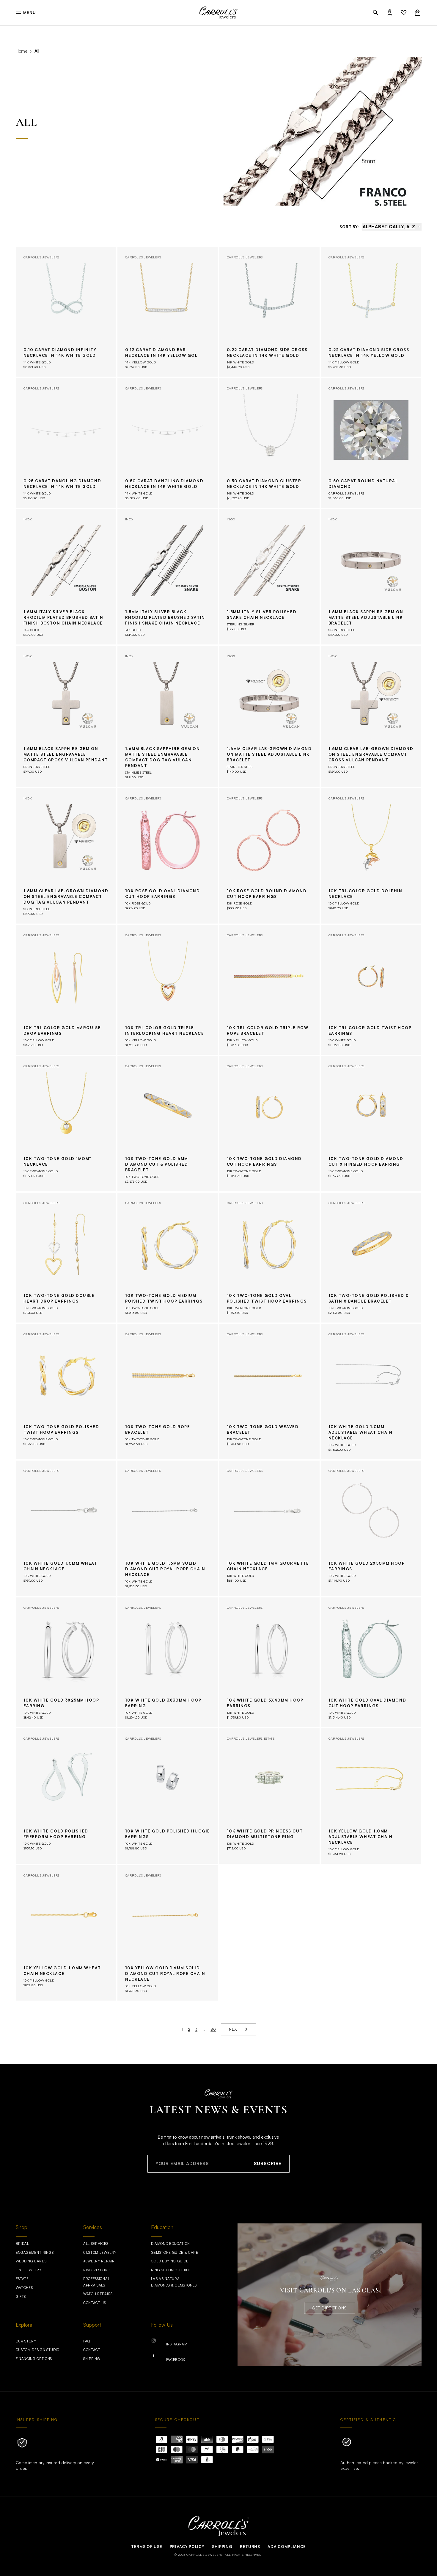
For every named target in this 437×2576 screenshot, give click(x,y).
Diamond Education (171, 2244)
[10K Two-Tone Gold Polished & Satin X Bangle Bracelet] (371, 1258)
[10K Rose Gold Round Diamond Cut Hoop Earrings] (269, 856)
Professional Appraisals (96, 2282)
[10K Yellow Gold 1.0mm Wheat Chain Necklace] (66, 1933)
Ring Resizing (97, 2270)
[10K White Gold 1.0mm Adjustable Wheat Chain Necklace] (371, 1392)
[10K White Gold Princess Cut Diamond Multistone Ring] (269, 1796)
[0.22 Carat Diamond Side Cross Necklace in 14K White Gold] (269, 312)
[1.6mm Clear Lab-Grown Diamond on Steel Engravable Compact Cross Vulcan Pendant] (371, 717)
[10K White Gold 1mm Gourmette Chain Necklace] (269, 1528)
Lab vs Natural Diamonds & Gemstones (174, 2282)
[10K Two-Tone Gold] (66, 1124)
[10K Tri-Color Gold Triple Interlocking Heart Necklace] (168, 990)
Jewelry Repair (99, 2261)
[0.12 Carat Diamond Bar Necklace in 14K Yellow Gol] (168, 312)
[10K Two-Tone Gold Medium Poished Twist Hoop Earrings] (168, 1258)
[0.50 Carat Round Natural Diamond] (371, 443)
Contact (92, 2350)
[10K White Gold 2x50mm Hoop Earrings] (371, 1528)
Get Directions (329, 2308)
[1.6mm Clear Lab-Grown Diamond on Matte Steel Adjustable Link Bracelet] (269, 717)
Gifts (21, 2296)
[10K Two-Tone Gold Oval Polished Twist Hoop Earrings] (269, 1258)
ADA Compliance (287, 2547)
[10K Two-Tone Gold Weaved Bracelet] (269, 1392)
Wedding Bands (31, 2261)
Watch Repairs (98, 2294)
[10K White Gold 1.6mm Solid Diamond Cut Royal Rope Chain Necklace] (168, 1528)
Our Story (26, 2341)
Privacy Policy (187, 2547)
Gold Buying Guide (170, 2261)
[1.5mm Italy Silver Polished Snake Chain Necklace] (269, 577)
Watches (24, 2288)
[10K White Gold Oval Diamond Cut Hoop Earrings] (371, 1662)
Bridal (22, 2244)
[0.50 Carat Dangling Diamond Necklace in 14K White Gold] (168, 443)
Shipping (92, 2359)
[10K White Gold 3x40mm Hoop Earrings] (269, 1662)
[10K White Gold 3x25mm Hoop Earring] (66, 1662)
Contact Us (95, 2303)
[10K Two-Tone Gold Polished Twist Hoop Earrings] (66, 1392)
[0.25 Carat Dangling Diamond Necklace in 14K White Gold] (66, 443)
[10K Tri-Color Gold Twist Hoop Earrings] (371, 990)
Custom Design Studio (38, 2350)
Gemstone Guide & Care (175, 2252)
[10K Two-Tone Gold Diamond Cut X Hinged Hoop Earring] (371, 1124)
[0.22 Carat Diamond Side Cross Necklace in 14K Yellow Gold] (371, 312)
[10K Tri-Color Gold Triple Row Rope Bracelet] (269, 990)
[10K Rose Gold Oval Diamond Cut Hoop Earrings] (168, 856)
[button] (376, 13)
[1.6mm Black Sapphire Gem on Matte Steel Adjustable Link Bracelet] (371, 577)
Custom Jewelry (100, 2252)
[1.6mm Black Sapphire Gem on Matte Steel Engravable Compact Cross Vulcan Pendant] (66, 717)
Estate (22, 2279)
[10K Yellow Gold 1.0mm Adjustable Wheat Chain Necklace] (371, 1796)
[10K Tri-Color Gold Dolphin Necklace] (371, 856)
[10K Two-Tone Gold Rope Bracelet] (168, 1392)
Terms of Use (147, 2547)
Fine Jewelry (29, 2270)
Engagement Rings (35, 2252)
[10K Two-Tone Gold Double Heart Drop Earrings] (66, 1258)
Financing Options (34, 2359)
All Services (96, 2244)
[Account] (390, 13)
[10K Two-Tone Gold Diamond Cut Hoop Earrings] (269, 1124)
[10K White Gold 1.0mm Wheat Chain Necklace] (66, 1528)
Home (22, 51)
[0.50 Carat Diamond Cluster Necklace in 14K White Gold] (269, 443)
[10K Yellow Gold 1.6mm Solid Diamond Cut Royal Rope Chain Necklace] (168, 1933)
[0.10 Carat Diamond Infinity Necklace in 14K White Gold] (66, 312)
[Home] (218, 13)
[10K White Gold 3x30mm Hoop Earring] (168, 1662)
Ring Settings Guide (171, 2270)
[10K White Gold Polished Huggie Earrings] (168, 1796)
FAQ (87, 2341)
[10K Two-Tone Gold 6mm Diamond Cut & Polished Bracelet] (168, 1124)
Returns (250, 2547)
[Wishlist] (404, 13)
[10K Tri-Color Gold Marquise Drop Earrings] (66, 990)
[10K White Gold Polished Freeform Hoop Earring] (66, 1796)
